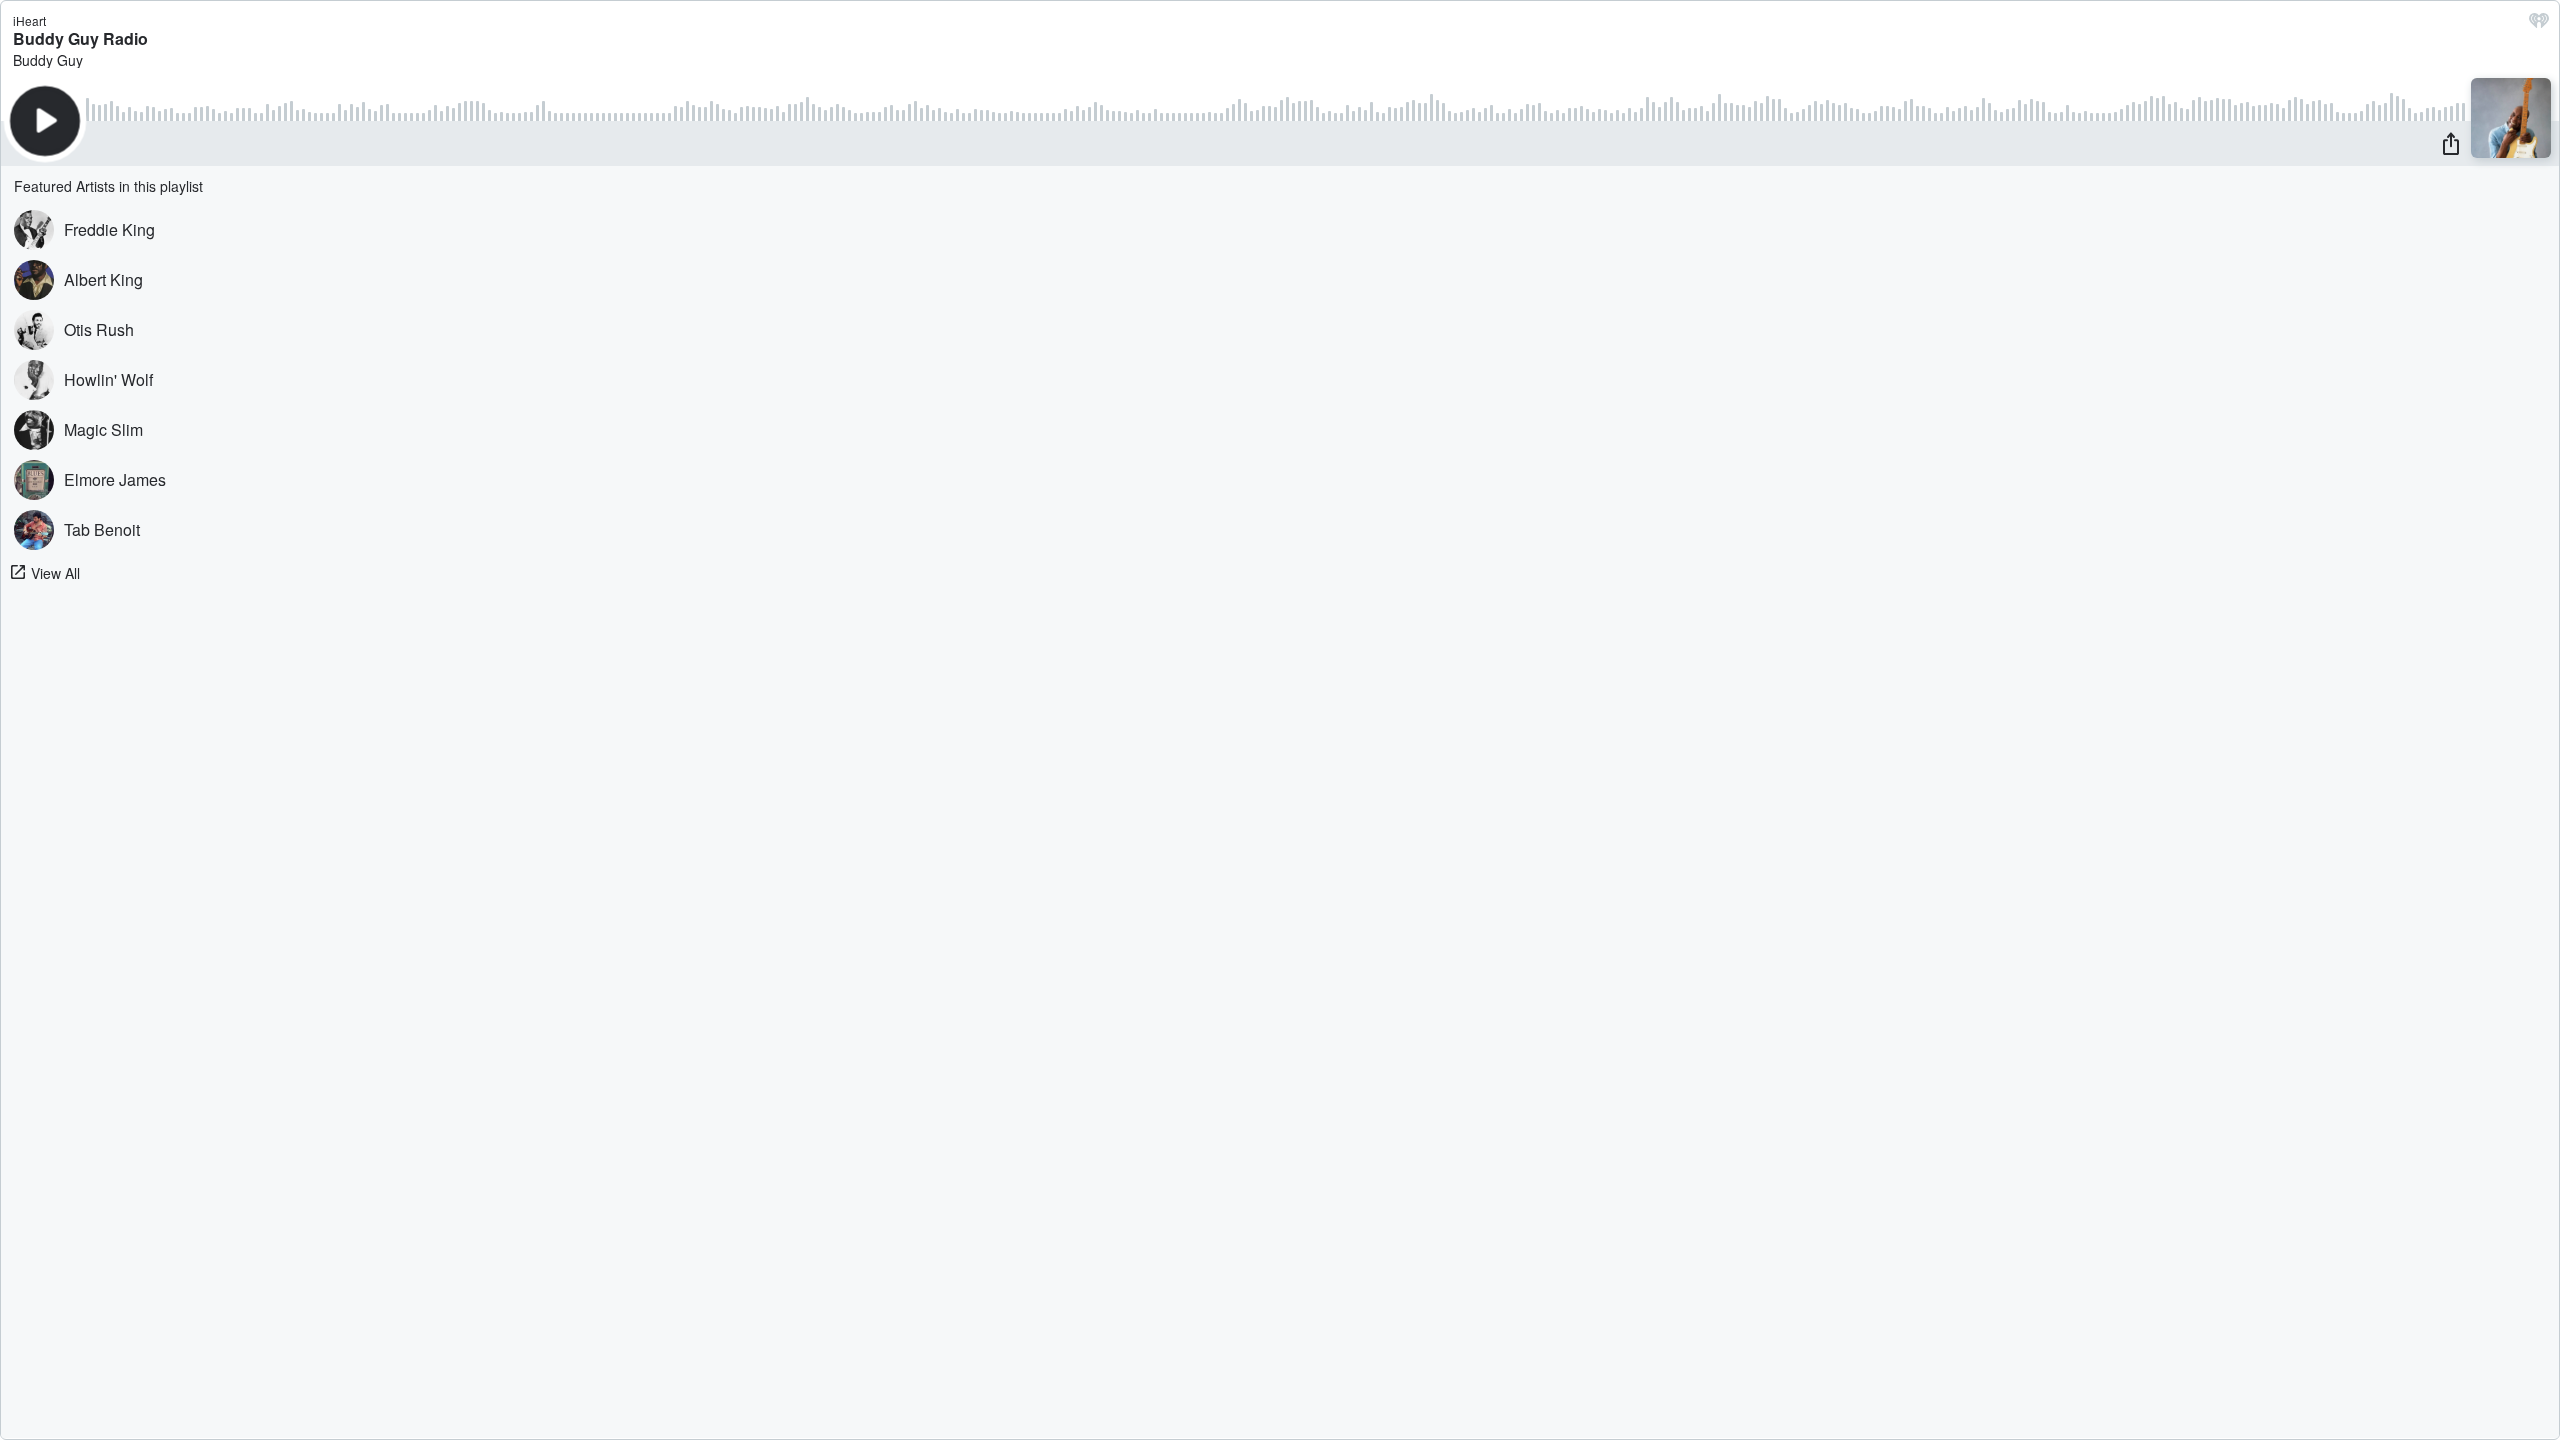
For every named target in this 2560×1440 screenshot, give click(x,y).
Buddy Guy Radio (80, 38)
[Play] (45, 121)
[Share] (2451, 143)
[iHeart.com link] (2539, 25)
